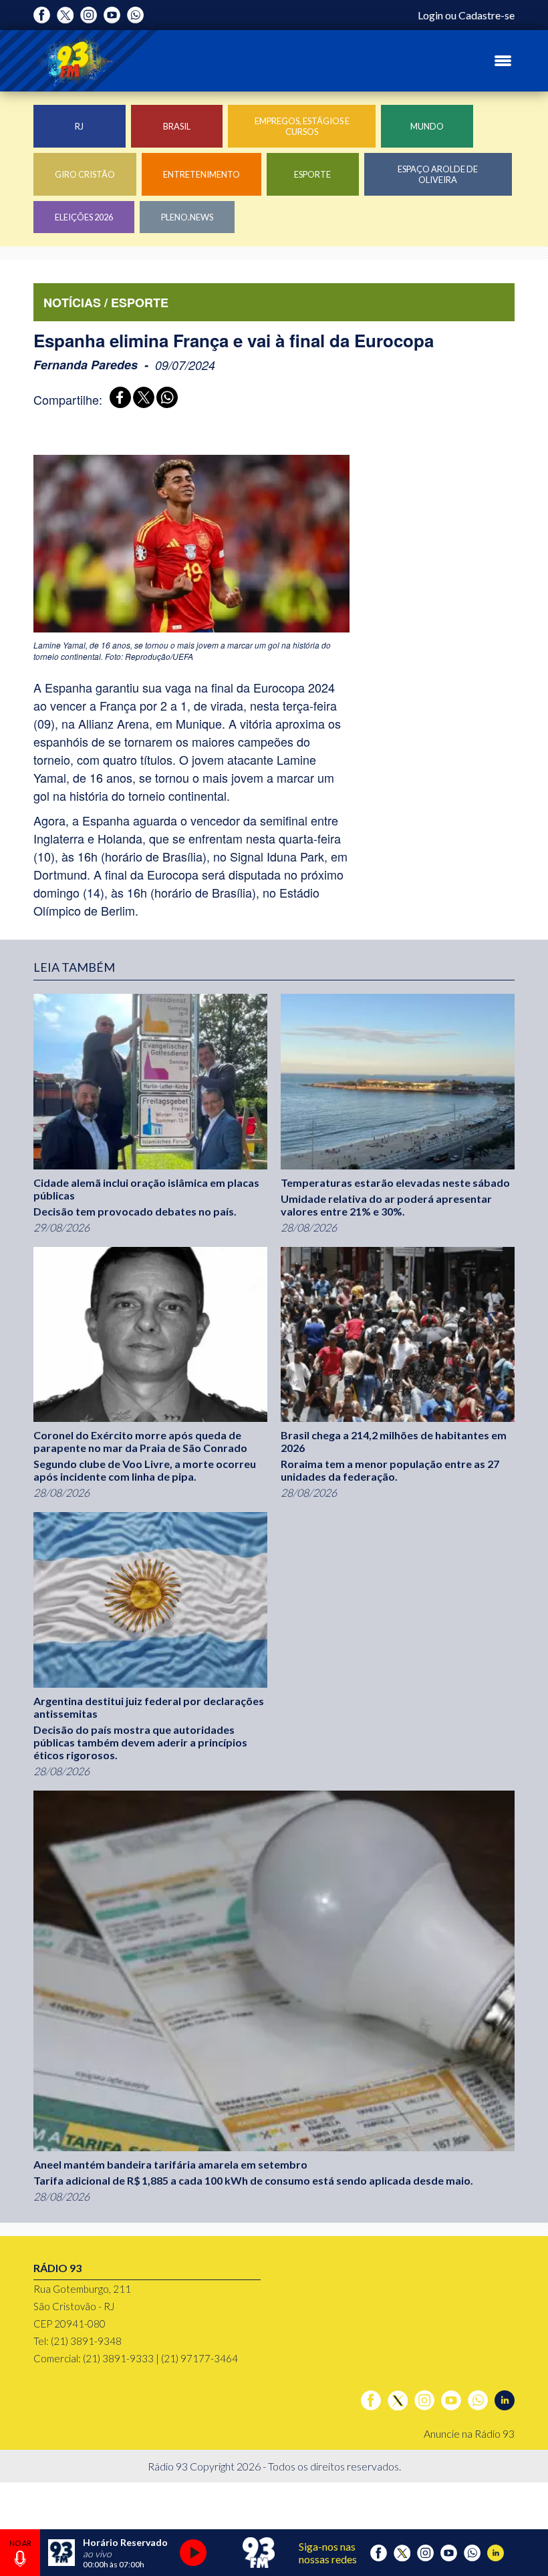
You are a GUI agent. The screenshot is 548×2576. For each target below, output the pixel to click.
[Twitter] (65, 15)
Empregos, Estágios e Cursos (302, 126)
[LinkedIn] (505, 2400)
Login (430, 15)
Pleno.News (187, 217)
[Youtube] (112, 15)
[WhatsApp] (165, 399)
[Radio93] (74, 61)
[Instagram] (89, 15)
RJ (79, 126)
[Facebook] (42, 15)
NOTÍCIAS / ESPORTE (106, 303)
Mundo (427, 126)
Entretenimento (201, 174)
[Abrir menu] (503, 61)
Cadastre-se (487, 15)
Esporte (312, 174)
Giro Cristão (85, 174)
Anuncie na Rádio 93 (469, 2433)
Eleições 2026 (84, 217)
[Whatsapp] (135, 15)
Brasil (177, 126)
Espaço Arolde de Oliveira (438, 174)
